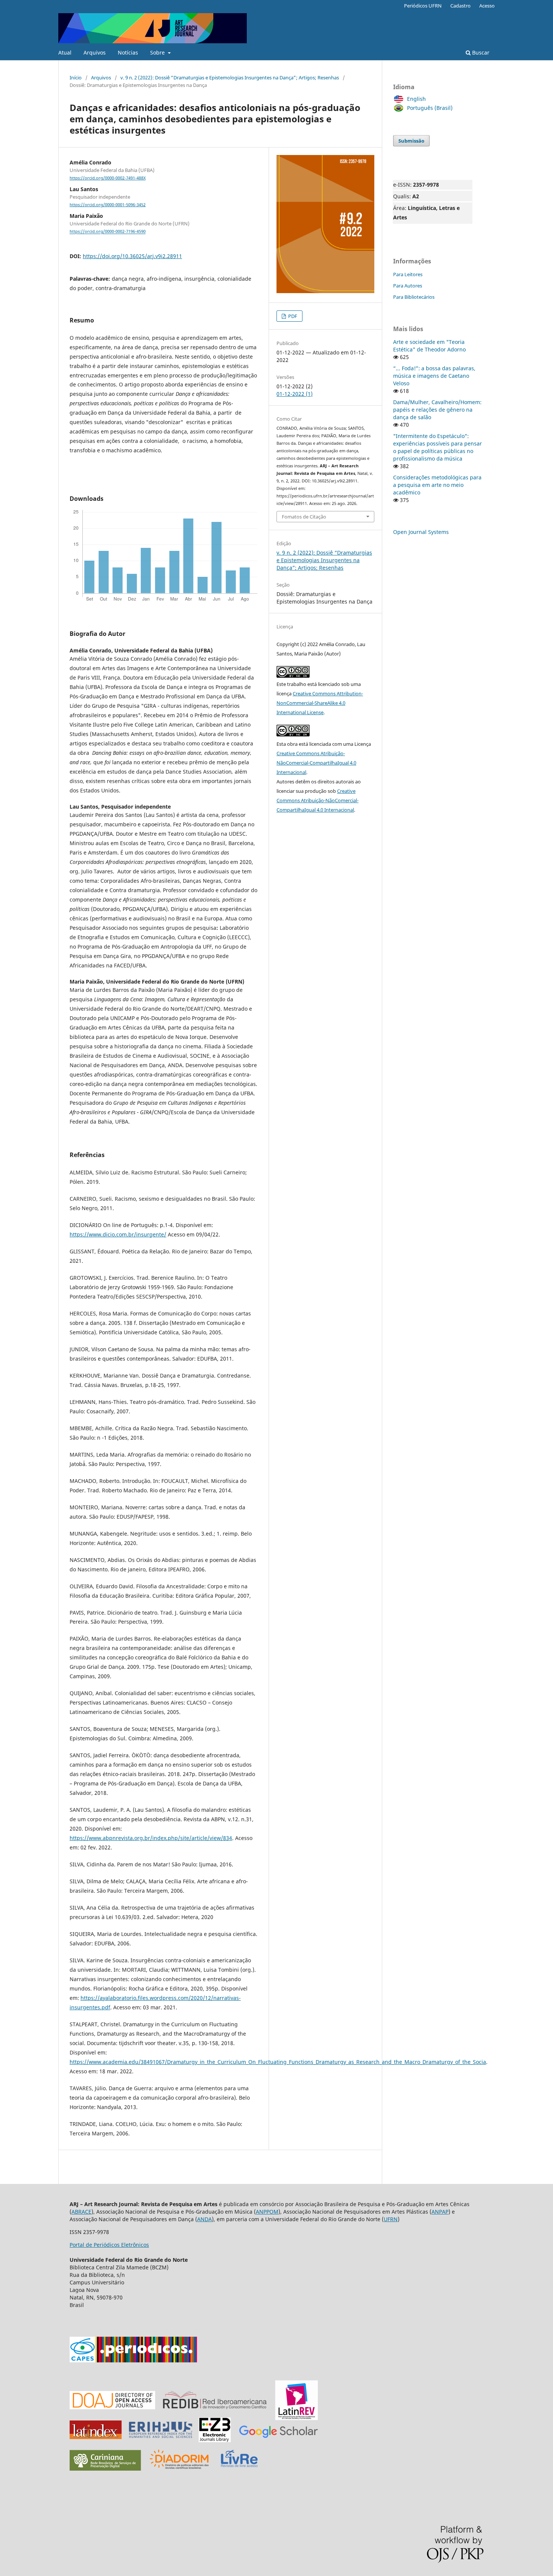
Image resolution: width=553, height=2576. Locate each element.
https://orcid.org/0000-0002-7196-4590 (108, 232)
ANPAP (440, 2212)
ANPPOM (267, 2212)
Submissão (411, 141)
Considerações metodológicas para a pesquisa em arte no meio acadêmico (437, 485)
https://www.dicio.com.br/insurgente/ (118, 1234)
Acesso (487, 6)
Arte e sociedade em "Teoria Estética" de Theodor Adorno (429, 346)
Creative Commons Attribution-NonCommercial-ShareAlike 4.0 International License (320, 703)
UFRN (391, 2219)
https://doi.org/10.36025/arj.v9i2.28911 (132, 256)
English (416, 99)
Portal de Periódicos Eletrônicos (109, 2245)
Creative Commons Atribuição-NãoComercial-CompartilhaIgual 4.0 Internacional (316, 763)
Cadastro (460, 6)
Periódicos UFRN (423, 6)
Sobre (158, 52)
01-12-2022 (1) (295, 394)
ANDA (204, 2219)
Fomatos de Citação (304, 517)
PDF (292, 316)
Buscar (480, 52)
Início (76, 78)
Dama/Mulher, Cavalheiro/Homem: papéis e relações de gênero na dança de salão (437, 410)
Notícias (128, 52)
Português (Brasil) (430, 108)
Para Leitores (408, 274)
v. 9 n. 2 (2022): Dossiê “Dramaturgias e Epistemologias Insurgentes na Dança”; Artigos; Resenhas (230, 78)
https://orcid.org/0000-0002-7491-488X (108, 178)
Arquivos (95, 52)
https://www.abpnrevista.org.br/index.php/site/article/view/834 (151, 1838)
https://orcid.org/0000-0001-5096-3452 (108, 205)
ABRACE (81, 2212)
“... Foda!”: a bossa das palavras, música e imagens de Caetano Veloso (434, 376)
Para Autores (408, 286)
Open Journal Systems (421, 532)
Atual (65, 52)
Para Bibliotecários (414, 297)
